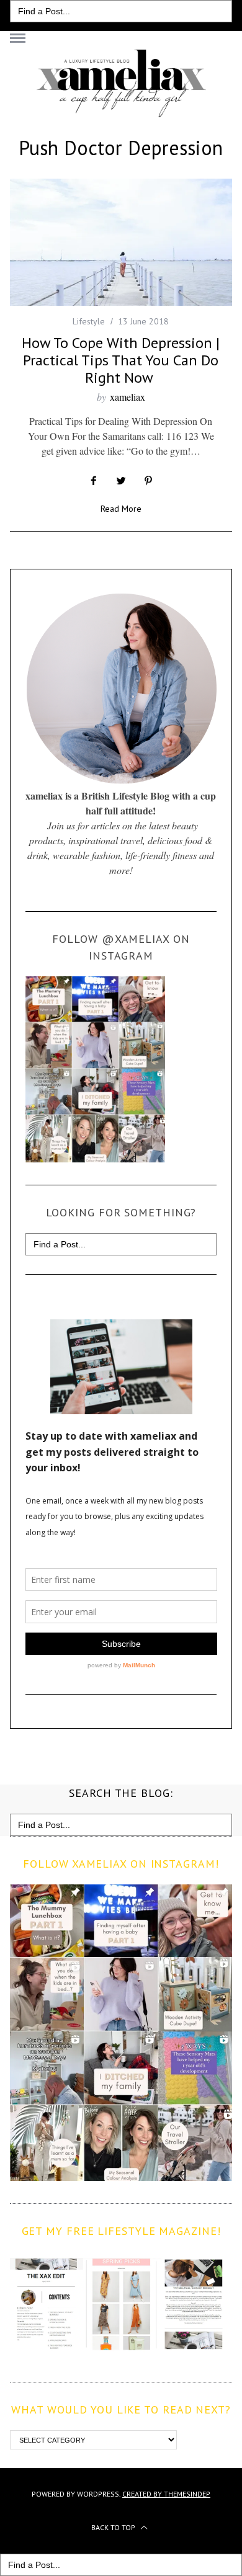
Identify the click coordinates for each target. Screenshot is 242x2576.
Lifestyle (89, 321)
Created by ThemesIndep (166, 2494)
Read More (121, 509)
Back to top (114, 2527)
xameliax (128, 397)
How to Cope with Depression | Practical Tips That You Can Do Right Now (121, 360)
